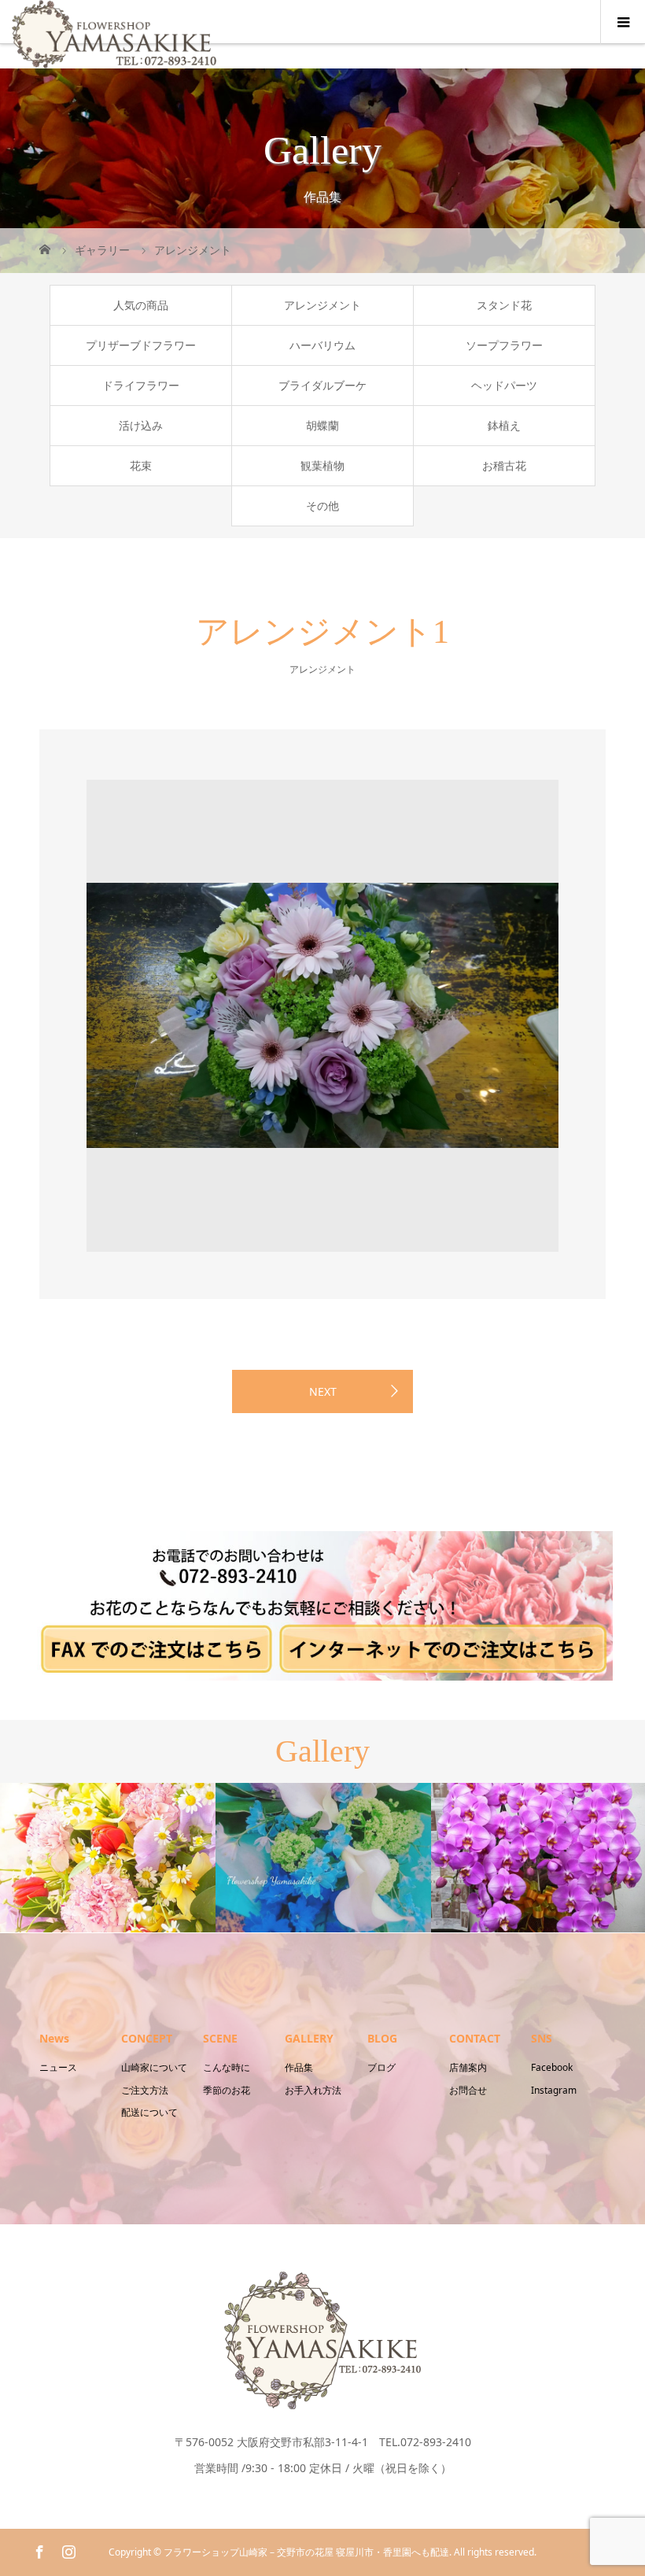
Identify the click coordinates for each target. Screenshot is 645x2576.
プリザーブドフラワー (141, 345)
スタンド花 (504, 305)
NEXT (323, 1391)
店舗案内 (468, 2067)
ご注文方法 (145, 2090)
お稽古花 (504, 465)
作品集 (299, 2067)
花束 (141, 465)
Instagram (554, 2090)
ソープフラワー (504, 345)
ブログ (381, 2067)
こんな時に (227, 2067)
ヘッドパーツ (504, 385)
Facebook (552, 2067)
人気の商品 (141, 305)
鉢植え (504, 425)
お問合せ (468, 2090)
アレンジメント (322, 305)
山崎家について (154, 2067)
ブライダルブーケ (322, 385)
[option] (322, 1016)
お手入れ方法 (313, 2090)
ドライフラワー (141, 385)
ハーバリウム (322, 345)
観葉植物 (322, 465)
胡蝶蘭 (322, 425)
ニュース (58, 2067)
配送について (149, 2112)
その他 (322, 506)
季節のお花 (227, 2090)
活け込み (141, 425)
